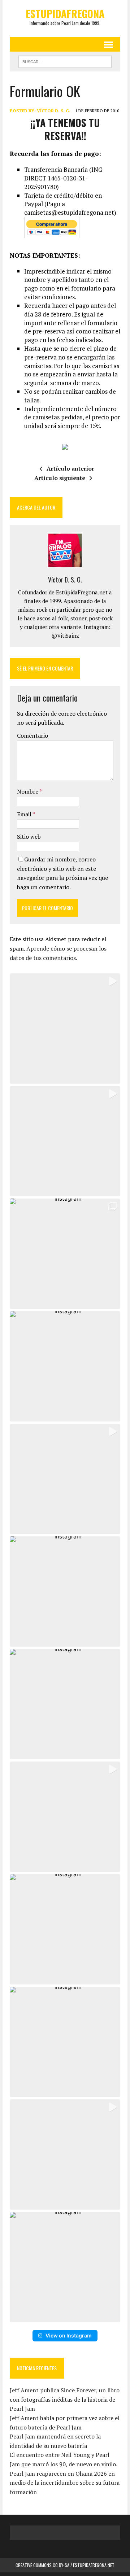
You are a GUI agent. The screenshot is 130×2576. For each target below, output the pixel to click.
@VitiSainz (65, 636)
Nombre (28, 791)
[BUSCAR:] (65, 61)
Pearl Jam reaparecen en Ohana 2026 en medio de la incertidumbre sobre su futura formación (65, 2483)
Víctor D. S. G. (54, 111)
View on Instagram (69, 2335)
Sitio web (29, 837)
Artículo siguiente (60, 478)
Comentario (32, 735)
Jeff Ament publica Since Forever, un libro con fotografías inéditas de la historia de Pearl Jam (65, 2399)
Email (25, 814)
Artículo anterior (70, 468)
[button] (65, 1029)
